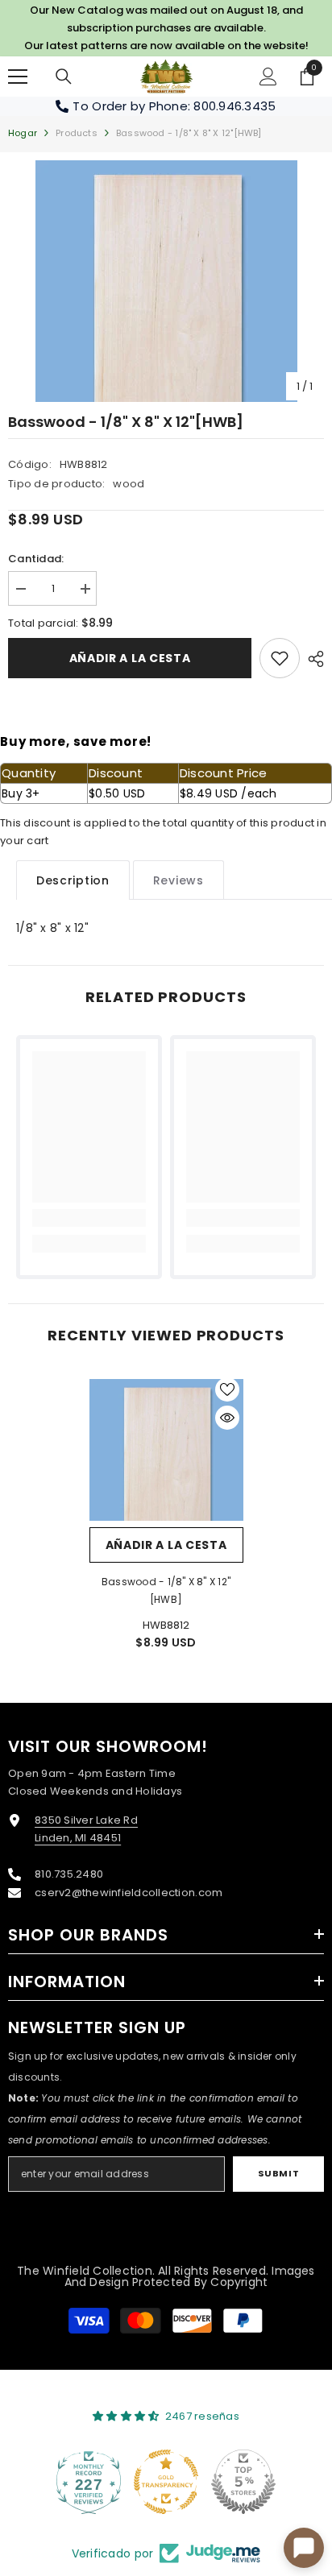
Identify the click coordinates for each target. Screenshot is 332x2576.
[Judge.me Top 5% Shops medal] (243, 2482)
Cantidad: (36, 559)
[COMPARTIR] (312, 659)
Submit (278, 2173)
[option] (166, 281)
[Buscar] (64, 77)
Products (77, 133)
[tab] (73, 880)
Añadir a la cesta (130, 658)
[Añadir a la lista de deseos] (227, 1389)
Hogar (23, 133)
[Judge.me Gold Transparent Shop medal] (166, 2482)
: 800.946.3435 (232, 106)
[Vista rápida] (227, 1418)
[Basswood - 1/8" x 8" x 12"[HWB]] (166, 1450)
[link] (280, 658)
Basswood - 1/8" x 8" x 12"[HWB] (166, 1590)
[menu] (18, 77)
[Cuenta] (268, 77)
